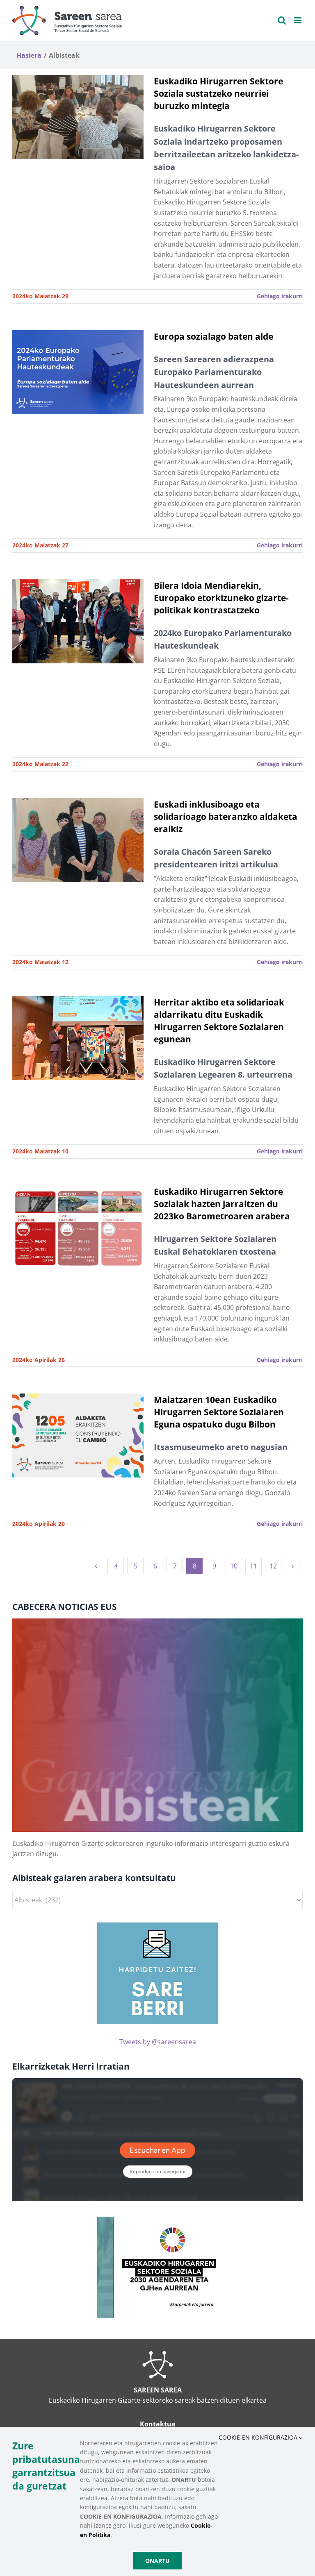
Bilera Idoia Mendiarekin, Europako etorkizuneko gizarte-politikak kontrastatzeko (221, 598)
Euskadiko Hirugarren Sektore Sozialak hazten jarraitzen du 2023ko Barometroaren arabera (222, 1204)
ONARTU (157, 2561)
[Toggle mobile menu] (298, 20)
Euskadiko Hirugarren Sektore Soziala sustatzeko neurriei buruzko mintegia (218, 93)
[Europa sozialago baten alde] (78, 372)
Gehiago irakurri (280, 296)
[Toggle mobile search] (282, 20)
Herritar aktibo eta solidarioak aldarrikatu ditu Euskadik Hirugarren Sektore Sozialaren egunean (219, 1020)
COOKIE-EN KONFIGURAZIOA (259, 2437)
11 (253, 1566)
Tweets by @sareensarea (158, 2042)
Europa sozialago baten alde (213, 336)
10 (234, 1566)
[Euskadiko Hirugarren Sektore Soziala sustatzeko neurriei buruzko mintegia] (78, 117)
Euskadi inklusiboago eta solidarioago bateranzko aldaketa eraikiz (226, 816)
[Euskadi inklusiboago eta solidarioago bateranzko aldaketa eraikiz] (78, 840)
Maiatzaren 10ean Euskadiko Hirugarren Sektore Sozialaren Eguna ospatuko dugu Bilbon (219, 1412)
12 (273, 1566)
